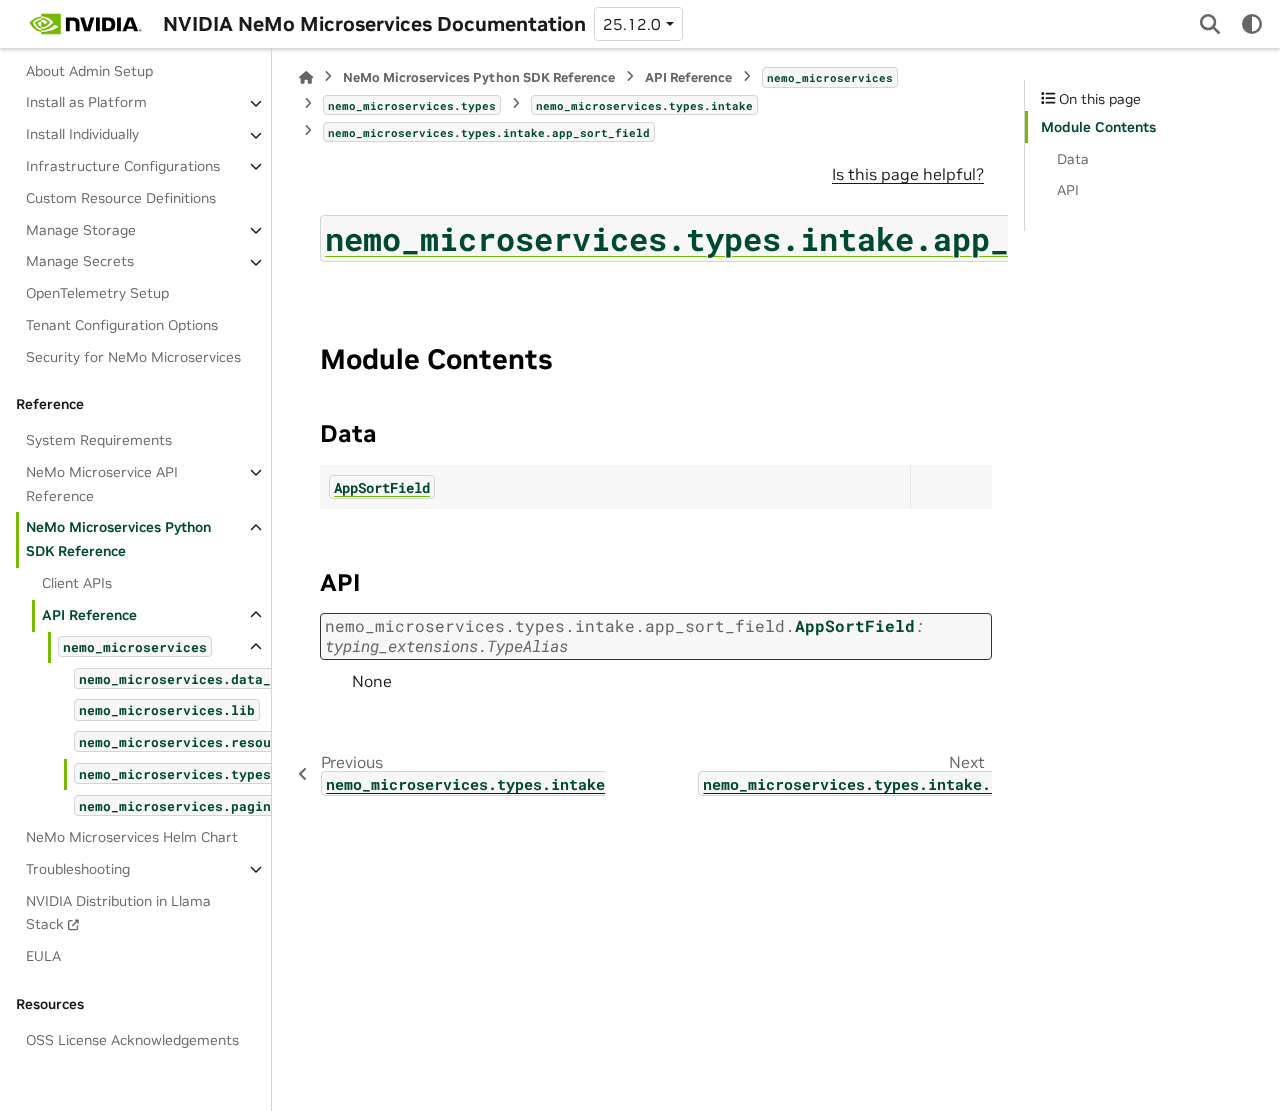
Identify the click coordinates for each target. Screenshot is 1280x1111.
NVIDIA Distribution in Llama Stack (118, 913)
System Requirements (99, 440)
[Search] (1210, 24)
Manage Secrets (80, 262)
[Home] (306, 77)
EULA (43, 956)
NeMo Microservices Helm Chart (132, 837)
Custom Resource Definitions (121, 198)
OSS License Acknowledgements (132, 1040)
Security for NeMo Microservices (133, 357)
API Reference (89, 615)
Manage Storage (81, 230)
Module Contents (1098, 127)
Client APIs (77, 583)
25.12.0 (632, 24)
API (1068, 190)
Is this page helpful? (908, 174)
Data (1073, 159)
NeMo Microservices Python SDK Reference (118, 540)
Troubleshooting (78, 869)
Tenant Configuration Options (122, 325)
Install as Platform (86, 103)
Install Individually (82, 135)
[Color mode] (1252, 24)
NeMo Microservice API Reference (102, 484)
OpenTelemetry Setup (97, 293)
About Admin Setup (89, 71)
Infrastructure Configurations (123, 166)
